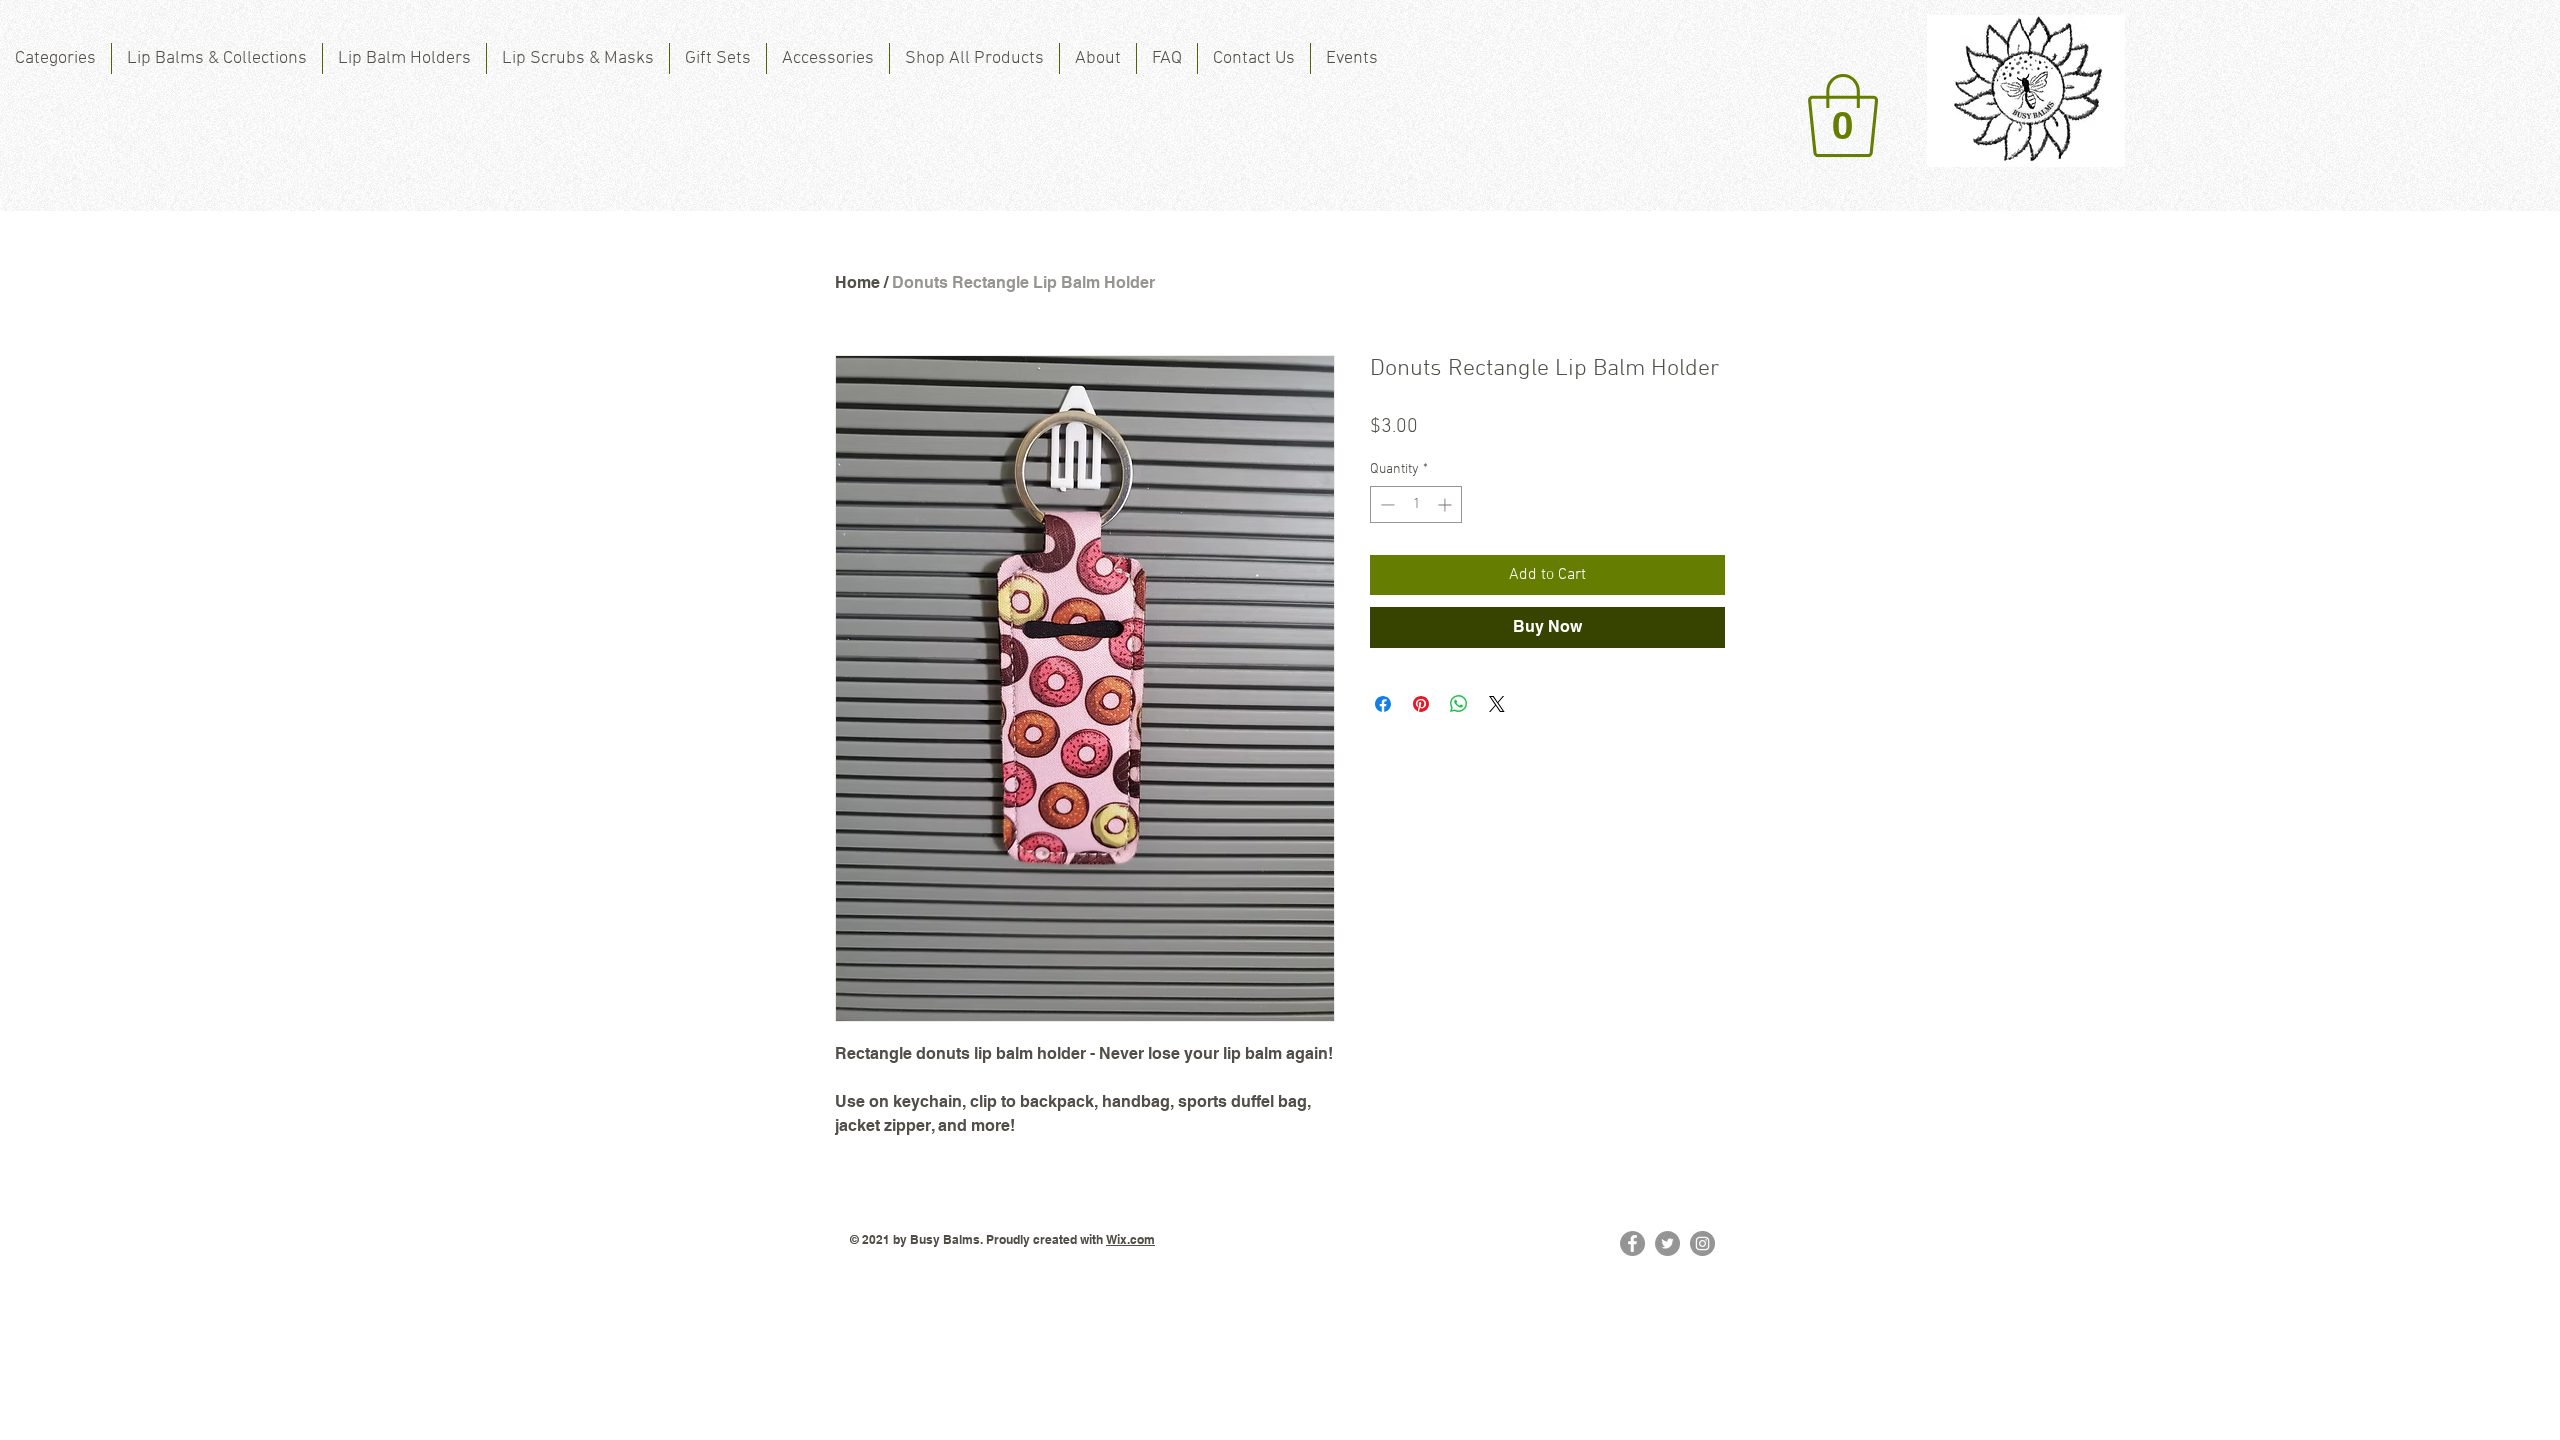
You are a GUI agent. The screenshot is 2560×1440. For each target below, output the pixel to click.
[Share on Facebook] (1383, 704)
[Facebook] (1632, 1243)
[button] (1843, 115)
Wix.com (1130, 1239)
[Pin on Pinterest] (1421, 704)
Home (857, 282)
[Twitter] (1667, 1243)
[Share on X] (1497, 704)
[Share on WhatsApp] (1459, 704)
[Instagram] (1702, 1243)
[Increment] (1446, 504)
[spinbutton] (1416, 504)
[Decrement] (1385, 504)
